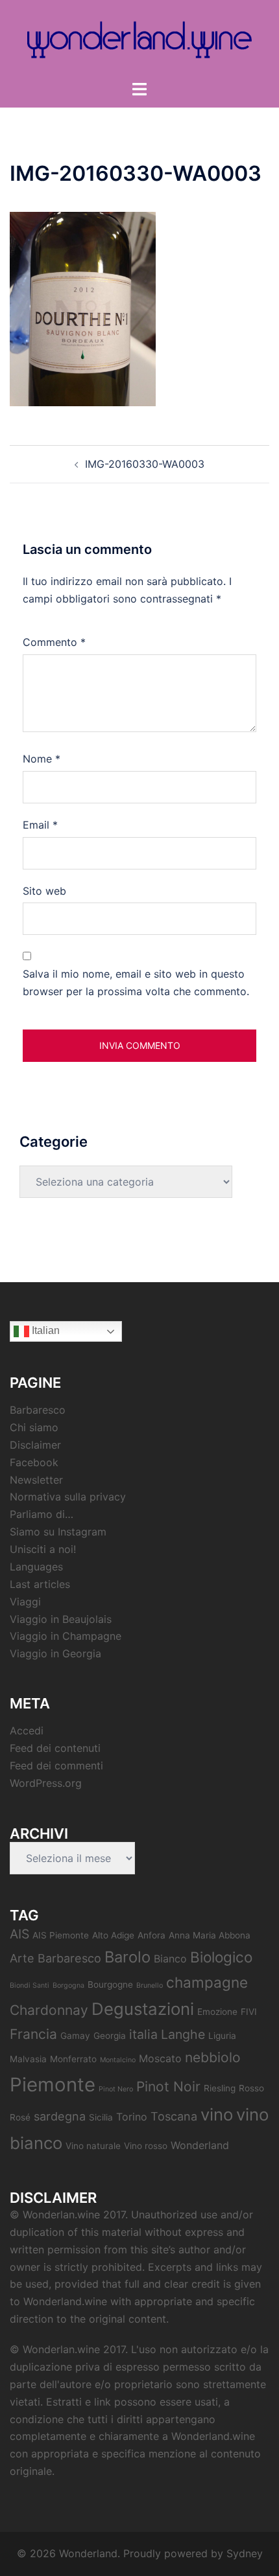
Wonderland (200, 2145)
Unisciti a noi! (43, 1549)
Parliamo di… (42, 1514)
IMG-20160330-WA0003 (145, 464)
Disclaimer (35, 1445)
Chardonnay (49, 2010)
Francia (33, 2034)
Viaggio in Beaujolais (61, 1619)
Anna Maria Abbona (210, 1935)
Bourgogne (110, 1984)
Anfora (152, 1935)
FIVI (249, 2012)
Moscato (160, 2058)
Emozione (217, 2012)
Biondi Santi (30, 1985)
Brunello (150, 1985)
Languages (36, 1567)
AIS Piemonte (61, 1935)
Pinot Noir (168, 2087)
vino (217, 2114)
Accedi (27, 1731)
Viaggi (25, 1602)
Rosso (251, 2088)
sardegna (60, 2116)
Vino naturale (93, 2146)
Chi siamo (34, 1427)
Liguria (222, 2036)
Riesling (220, 2088)
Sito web (44, 891)
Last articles (40, 1584)
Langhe (183, 2034)
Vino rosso (146, 2146)
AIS (19, 1934)
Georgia (110, 2036)
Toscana (174, 2116)
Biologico (221, 1957)
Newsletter (36, 1480)
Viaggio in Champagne (66, 1636)
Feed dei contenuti (55, 1748)
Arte (22, 1958)
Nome (42, 759)
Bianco (170, 1959)
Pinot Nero (116, 2089)
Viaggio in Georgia (55, 1653)
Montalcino (118, 2060)
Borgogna (68, 1985)
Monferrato (73, 2059)
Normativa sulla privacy (68, 1497)
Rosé (20, 2117)
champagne (207, 1982)
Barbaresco (38, 1410)
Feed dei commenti (56, 1765)
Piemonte (53, 2085)
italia (143, 2034)
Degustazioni (143, 2009)
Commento (54, 642)
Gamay (75, 2036)
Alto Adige (113, 1935)
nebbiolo (213, 2057)
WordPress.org (46, 1783)
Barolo (127, 1957)
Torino (132, 2117)
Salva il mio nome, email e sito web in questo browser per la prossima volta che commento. (136, 983)
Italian (44, 1330)
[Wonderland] (139, 39)
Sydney (245, 2553)
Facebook (34, 1462)
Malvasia (28, 2059)
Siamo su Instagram (58, 1532)
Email (40, 825)
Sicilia (101, 2117)
